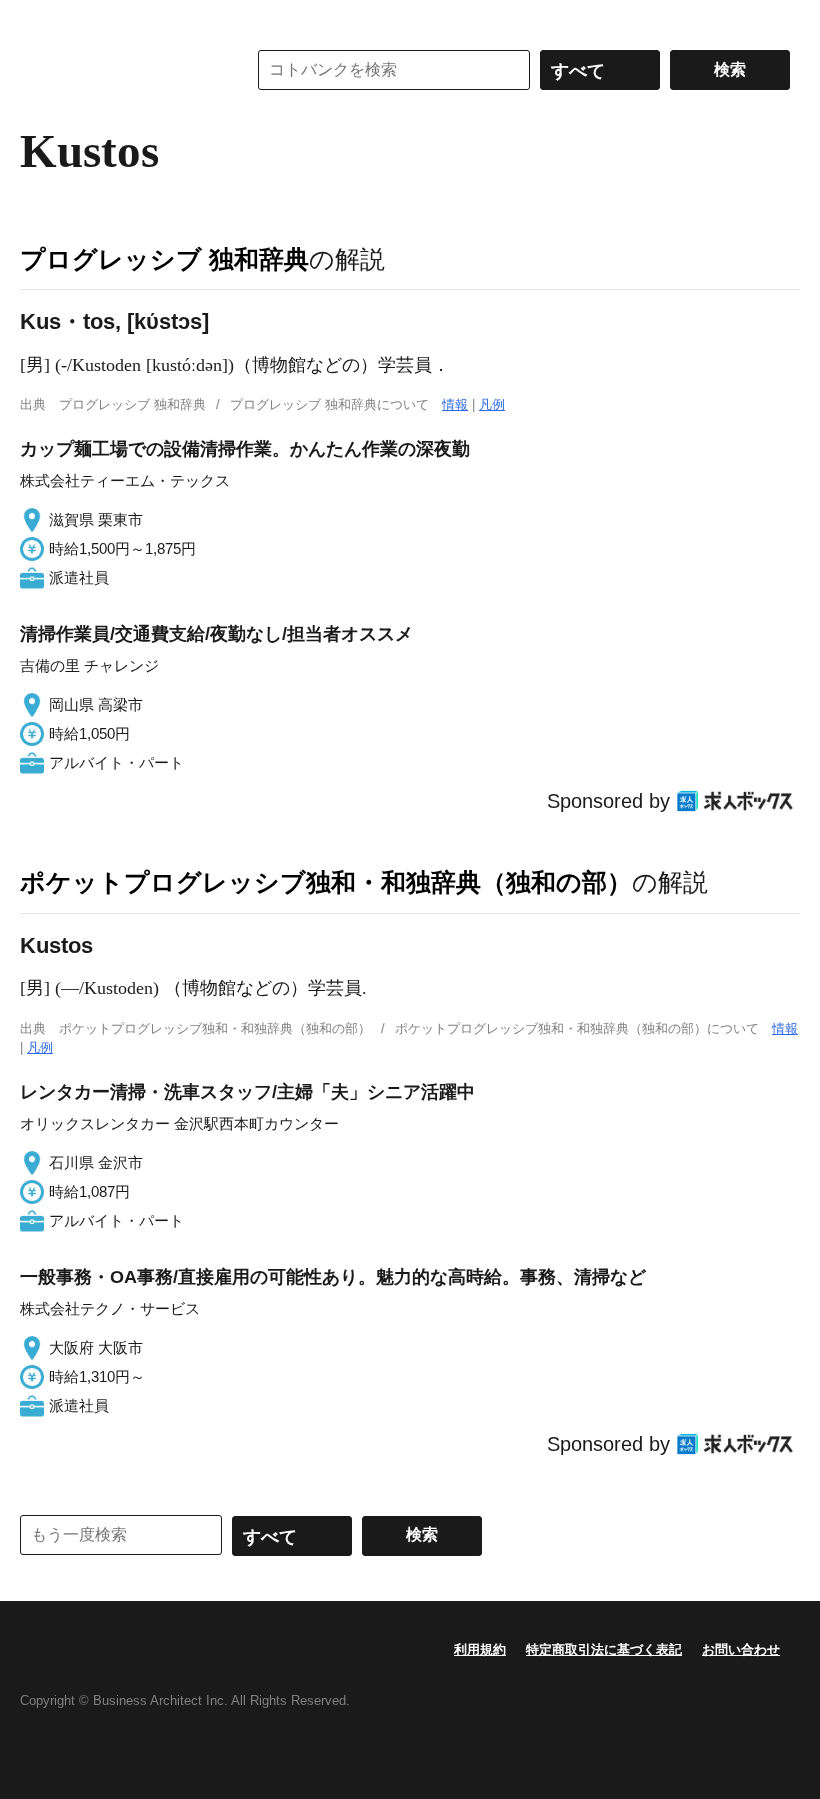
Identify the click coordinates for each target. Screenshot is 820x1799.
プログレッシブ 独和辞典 (164, 259)
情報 (455, 404)
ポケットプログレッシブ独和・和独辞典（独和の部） (326, 882)
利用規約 (480, 1649)
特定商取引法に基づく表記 (604, 1649)
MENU (40, 20)
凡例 (492, 404)
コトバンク (119, 70)
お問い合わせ (741, 1649)
